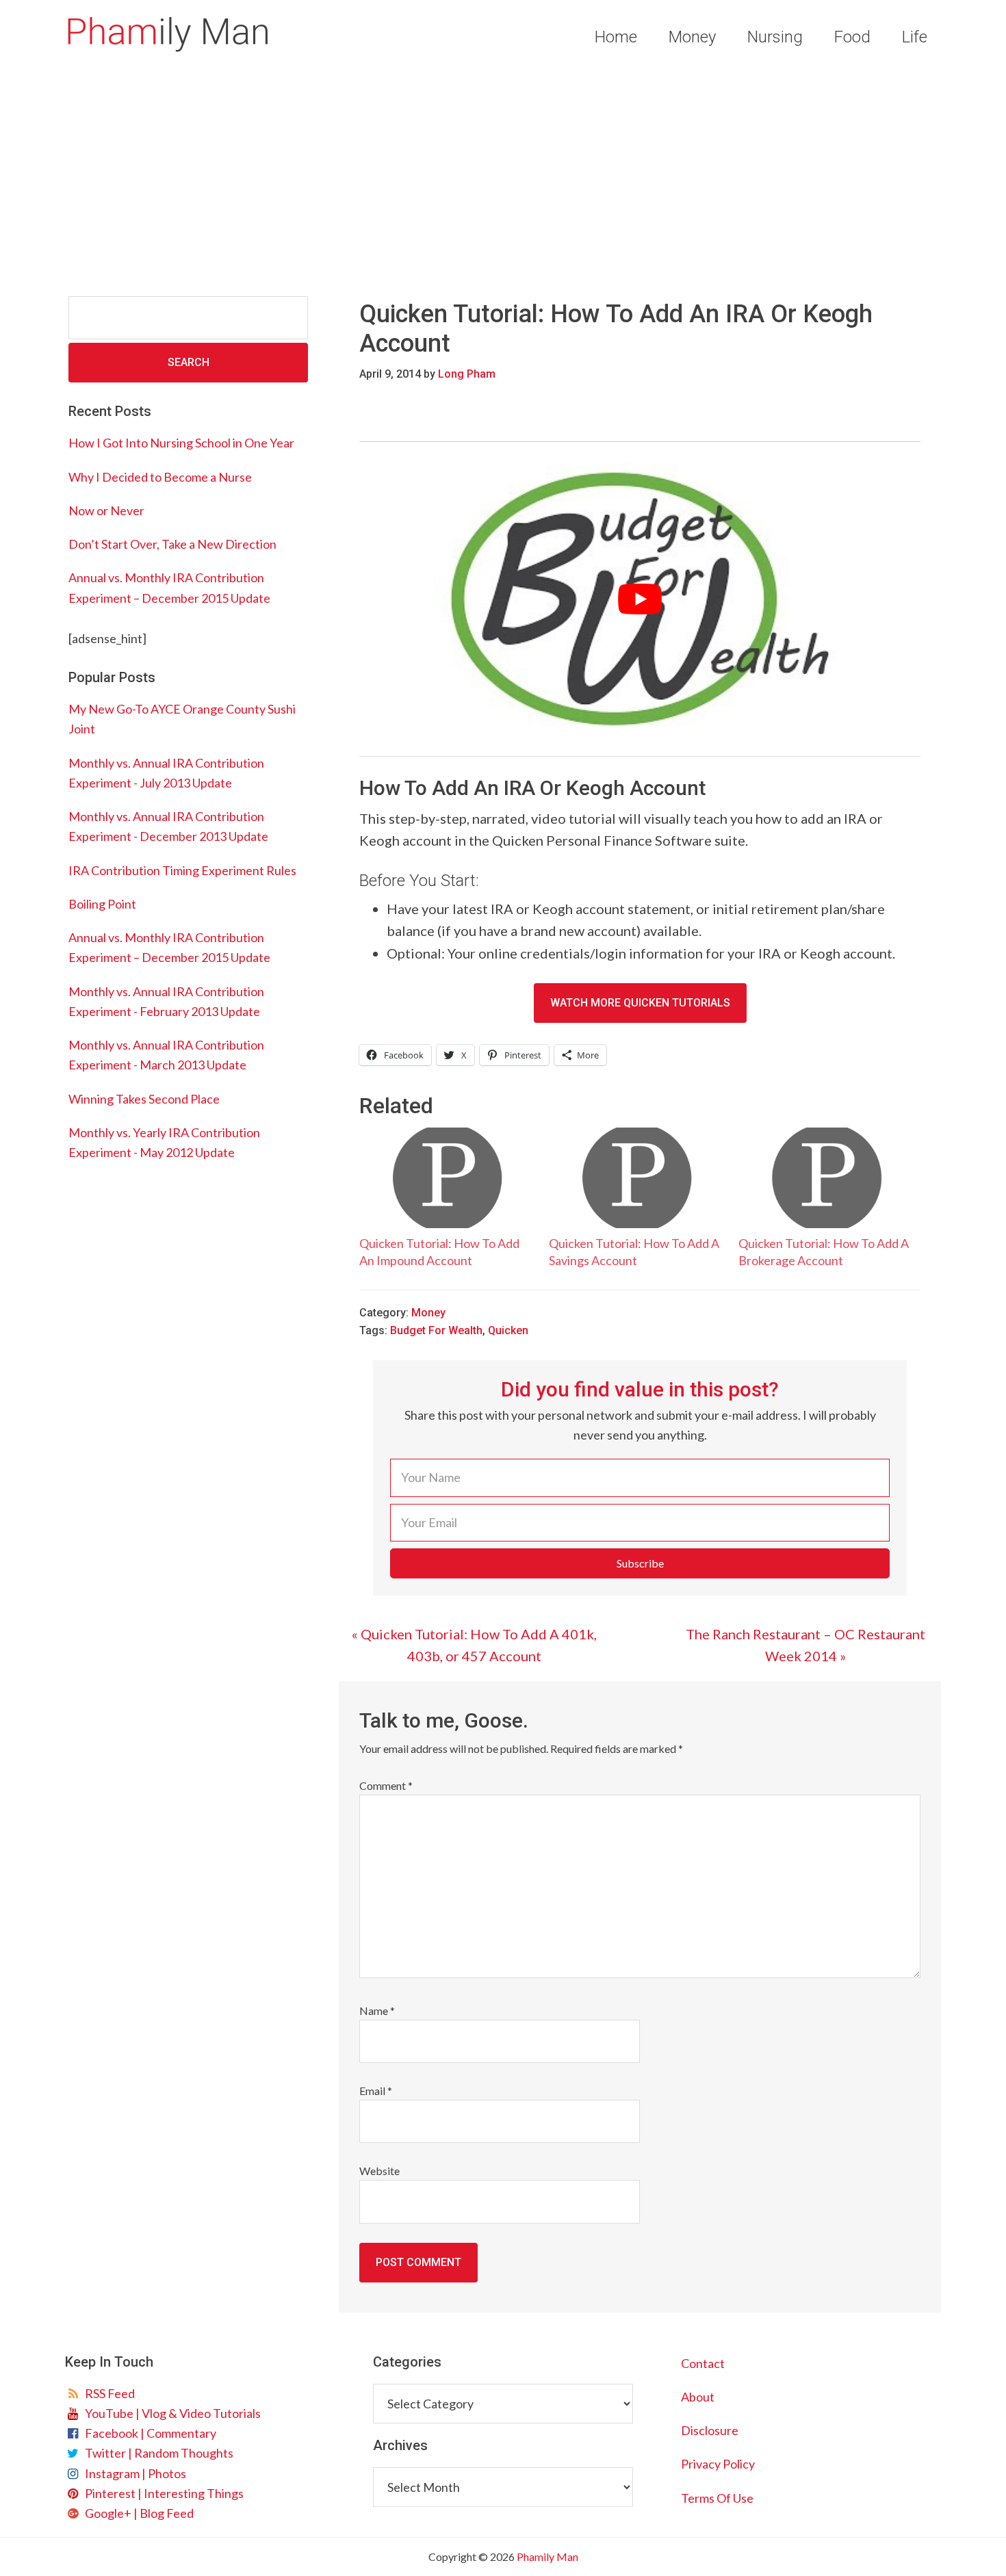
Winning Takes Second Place (144, 1099)
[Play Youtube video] (640, 599)
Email (376, 2091)
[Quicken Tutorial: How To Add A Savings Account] (637, 1178)
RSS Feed (108, 2393)
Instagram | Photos (133, 2473)
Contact (703, 2363)
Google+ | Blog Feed (137, 2513)
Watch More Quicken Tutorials (640, 1003)
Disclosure (710, 2430)
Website (379, 2171)
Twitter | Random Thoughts (157, 2453)
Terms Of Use (717, 2498)
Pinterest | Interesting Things (162, 2493)
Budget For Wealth (436, 1330)
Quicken (508, 1330)
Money (428, 1313)
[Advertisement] (503, 177)
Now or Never (106, 510)
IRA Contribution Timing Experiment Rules (182, 870)
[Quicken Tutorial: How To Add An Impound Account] (447, 1178)
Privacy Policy (718, 2464)
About (698, 2397)
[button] (640, 1563)
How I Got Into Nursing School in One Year (181, 443)
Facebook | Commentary (149, 2433)
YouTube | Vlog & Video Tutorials (171, 2413)
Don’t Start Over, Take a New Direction (172, 544)
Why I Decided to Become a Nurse (160, 477)
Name (377, 2011)
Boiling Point (102, 904)
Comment (386, 1785)
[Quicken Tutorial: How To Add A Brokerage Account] (826, 1178)
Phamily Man (168, 34)
